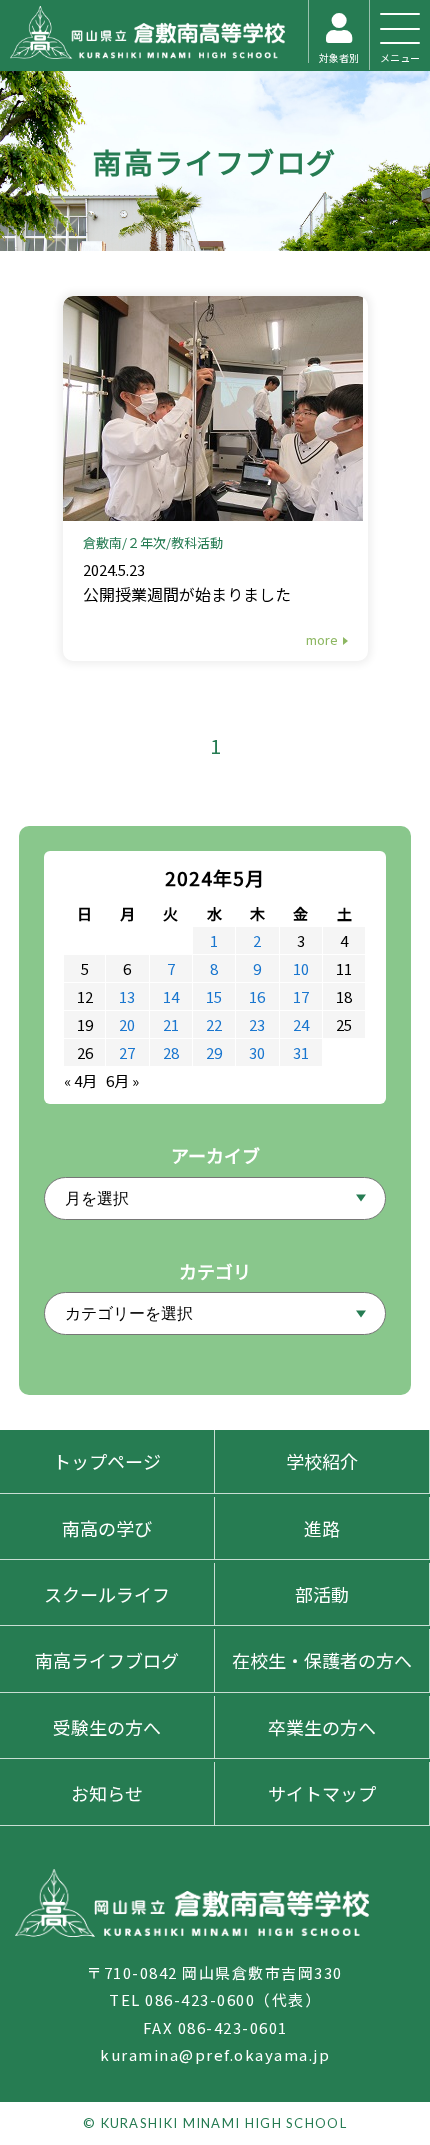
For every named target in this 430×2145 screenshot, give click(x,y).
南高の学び (107, 1528)
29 (214, 1052)
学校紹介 (322, 1461)
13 (127, 996)
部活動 (322, 1594)
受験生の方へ (107, 1727)
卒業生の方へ (322, 1727)
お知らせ (107, 1793)
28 (171, 1052)
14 (171, 996)
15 (214, 996)
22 (214, 1024)
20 (127, 1024)
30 (257, 1052)
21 (171, 1024)
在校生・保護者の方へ (322, 1660)
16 (257, 996)
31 (301, 1052)
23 (257, 1024)
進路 (322, 1528)
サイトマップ (322, 1793)
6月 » (122, 1080)
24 (301, 1024)
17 (301, 996)
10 (301, 968)
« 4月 (80, 1080)
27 (127, 1052)
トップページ (107, 1461)
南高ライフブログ (215, 161)
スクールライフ (107, 1594)
